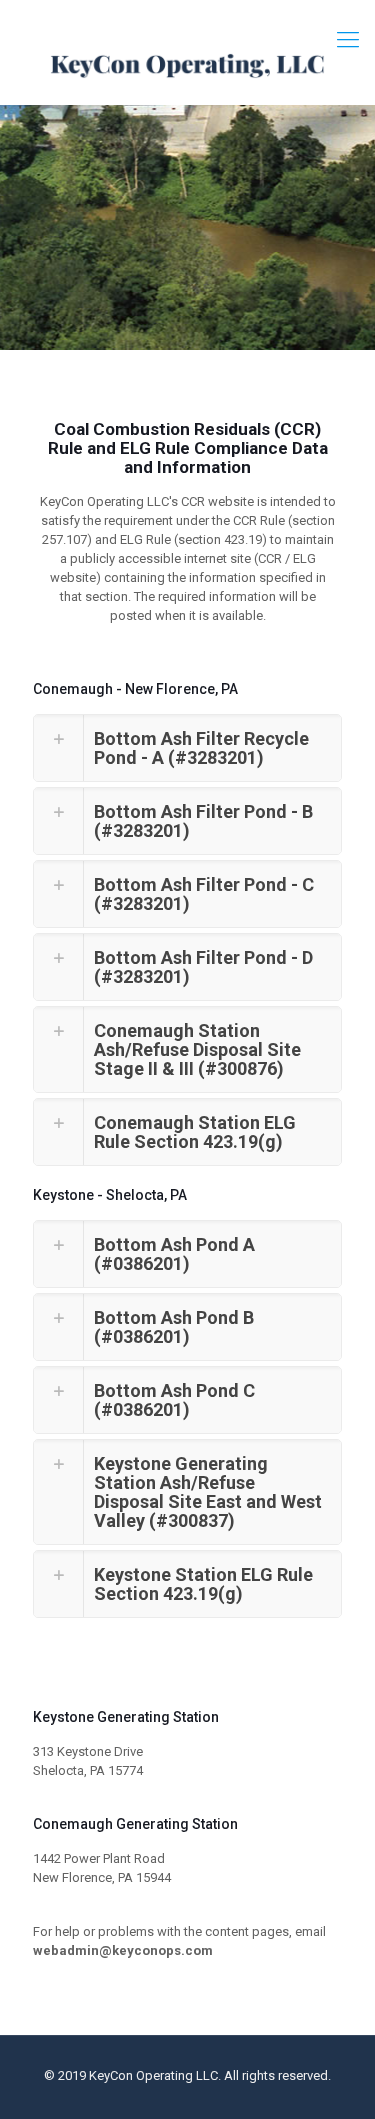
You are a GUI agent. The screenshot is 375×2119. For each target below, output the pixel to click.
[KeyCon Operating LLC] (187, 65)
